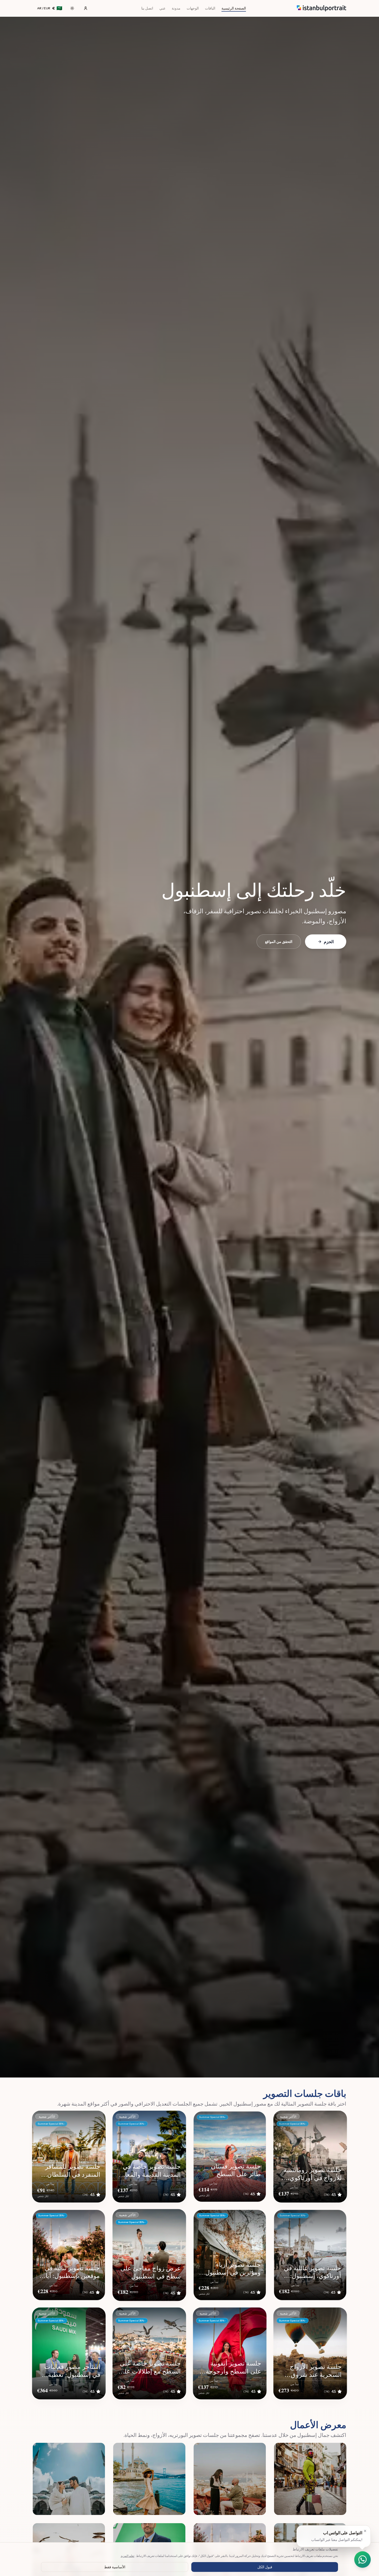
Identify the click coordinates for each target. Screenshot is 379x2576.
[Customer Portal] (86, 8)
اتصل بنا (147, 8)
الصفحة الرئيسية (234, 8)
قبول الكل (265, 2567)
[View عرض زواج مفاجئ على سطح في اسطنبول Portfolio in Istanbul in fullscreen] (230, 2479)
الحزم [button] (329, 942)
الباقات (210, 8)
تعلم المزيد (127, 2556)
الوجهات (193, 8)
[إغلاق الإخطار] (365, 2531)
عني (162, 8)
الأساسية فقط (115, 2567)
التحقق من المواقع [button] (279, 942)
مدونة (176, 8)
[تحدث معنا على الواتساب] (362, 2560)
